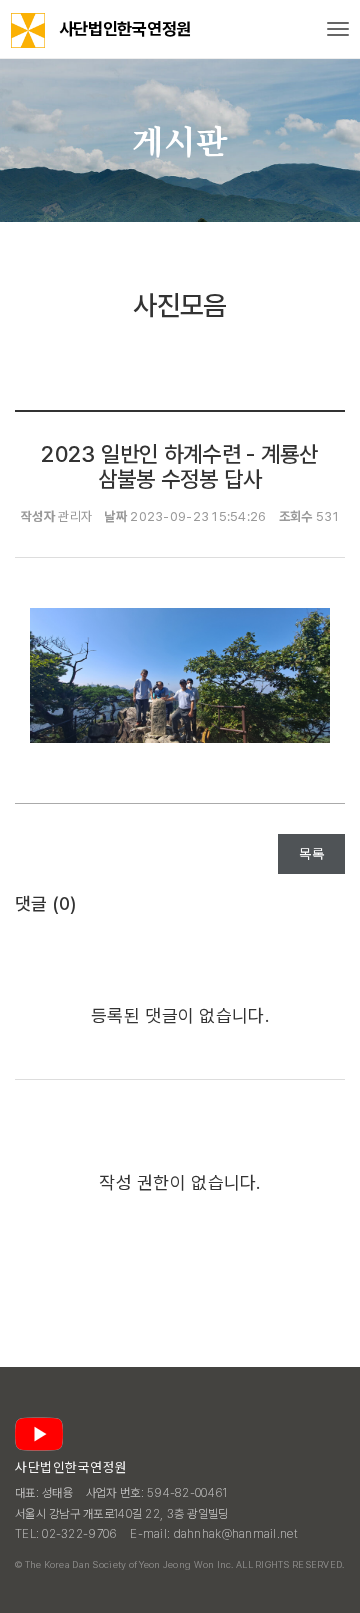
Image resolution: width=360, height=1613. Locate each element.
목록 (311, 854)
